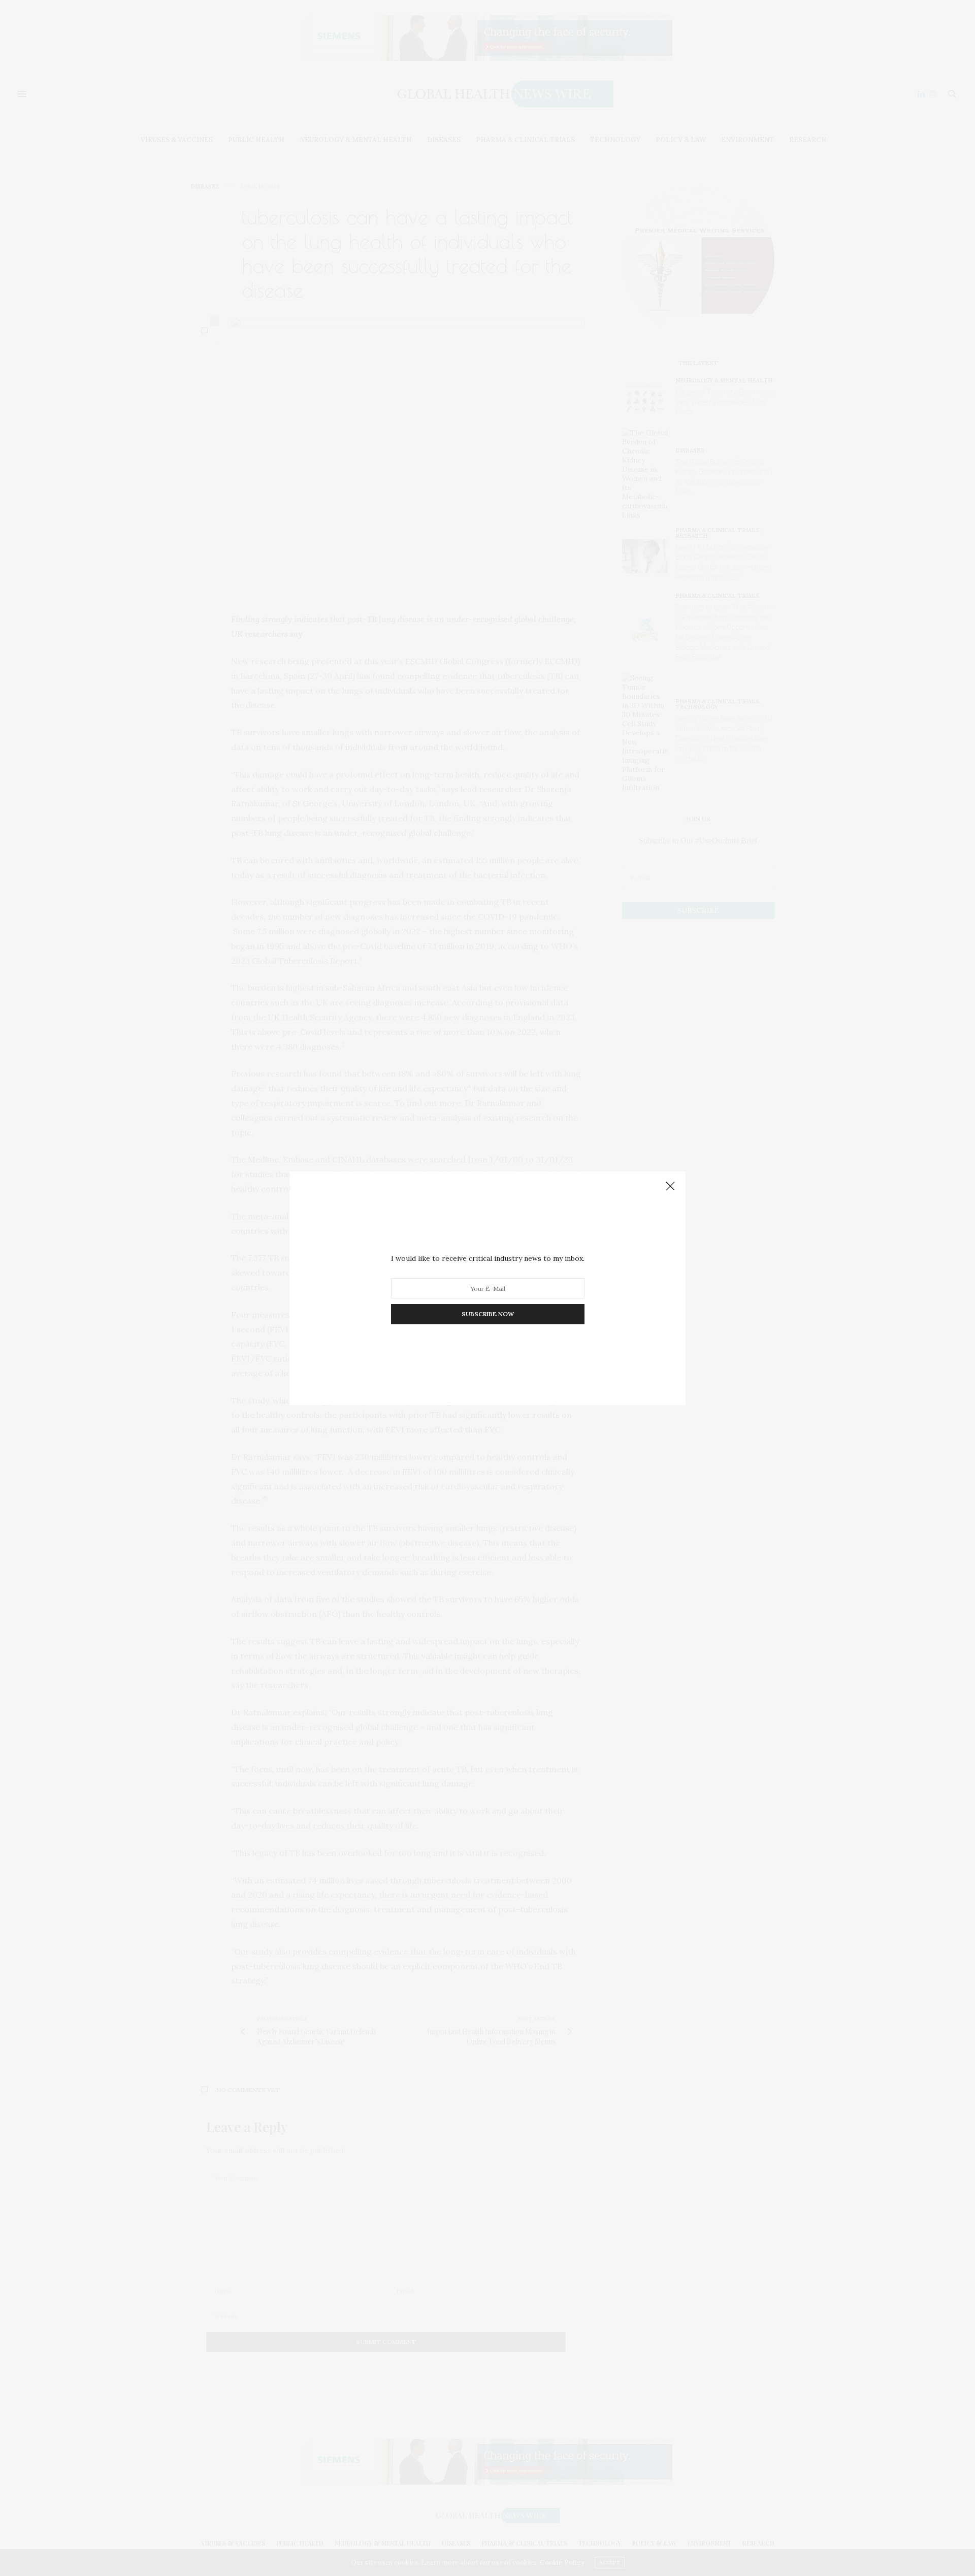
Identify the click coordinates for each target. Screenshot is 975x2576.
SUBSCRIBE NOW (488, 1314)
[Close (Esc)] (670, 1187)
